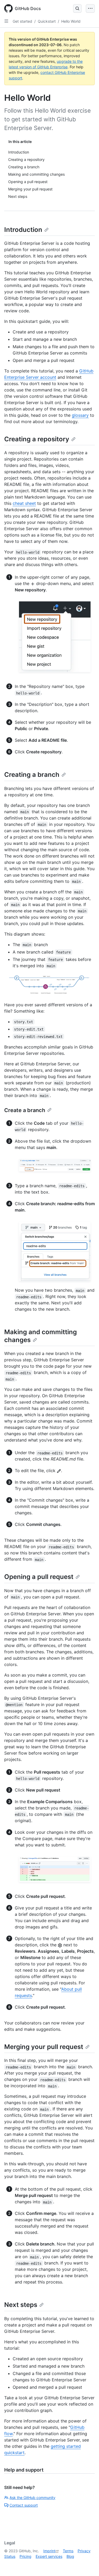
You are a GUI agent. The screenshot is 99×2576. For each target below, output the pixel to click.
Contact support (24, 2505)
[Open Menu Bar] (90, 8)
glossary (80, 415)
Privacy (84, 2551)
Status (10, 2556)
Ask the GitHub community (32, 2498)
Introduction (23, 230)
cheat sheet (24, 503)
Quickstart (47, 21)
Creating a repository (37, 439)
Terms (68, 2551)
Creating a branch (32, 775)
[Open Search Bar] (77, 8)
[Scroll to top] (87, 2564)
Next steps (21, 2305)
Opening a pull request (39, 1577)
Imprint (49, 2551)
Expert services (49, 2556)
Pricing (25, 2556)
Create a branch (25, 1110)
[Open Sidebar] (6, 21)
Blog (70, 2556)
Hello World (71, 21)
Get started (22, 21)
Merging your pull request (44, 2047)
